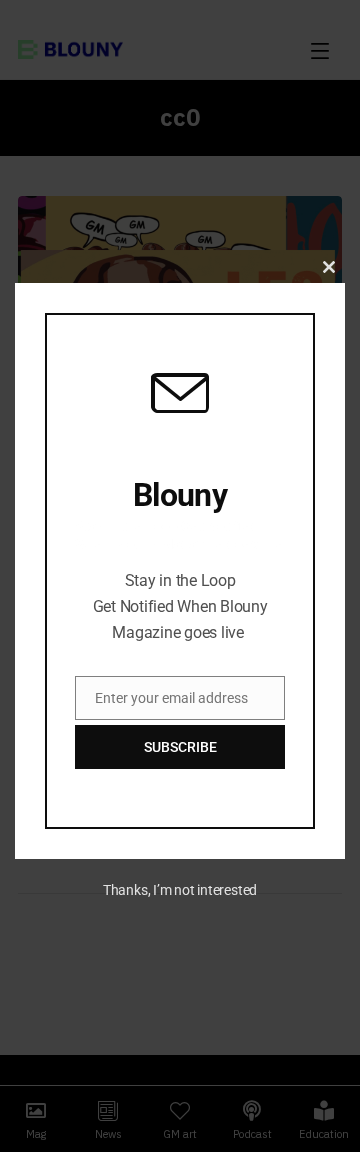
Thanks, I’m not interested (180, 890)
